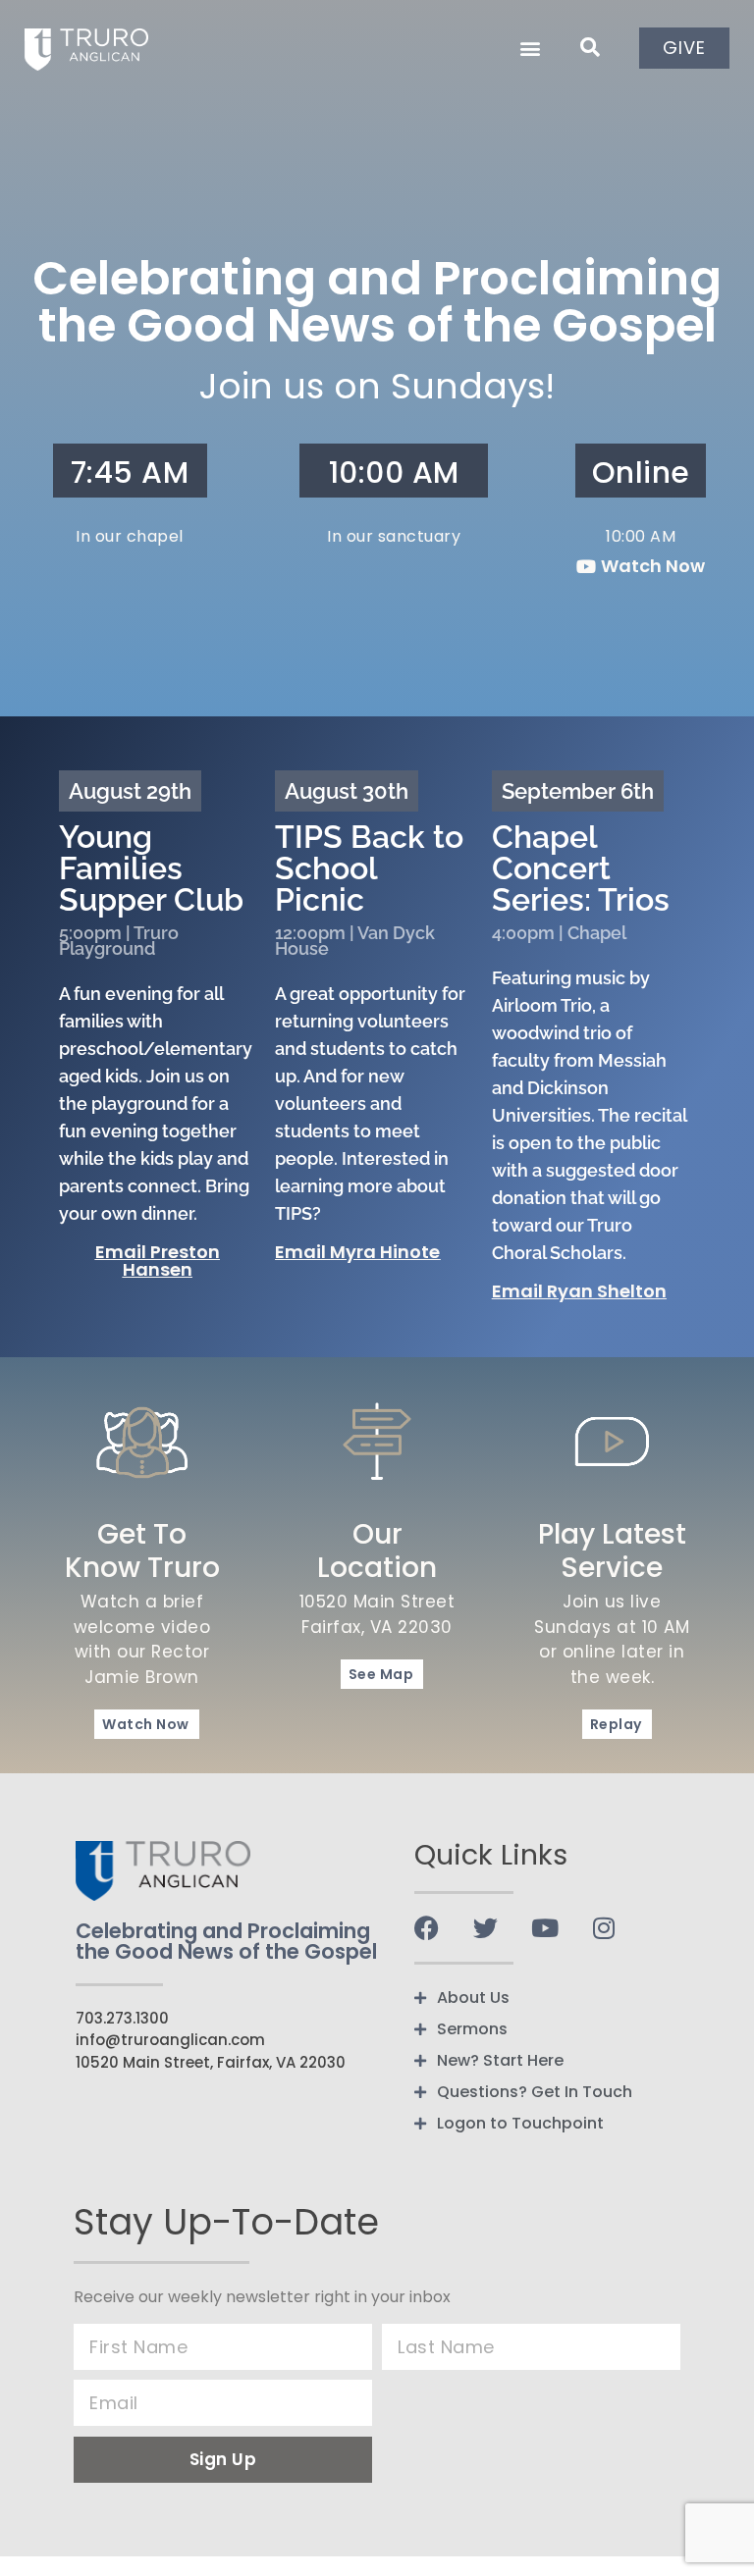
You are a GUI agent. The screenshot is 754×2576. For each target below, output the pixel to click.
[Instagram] (603, 1928)
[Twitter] (485, 1928)
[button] (530, 48)
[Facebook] (427, 1928)
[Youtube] (544, 1928)
